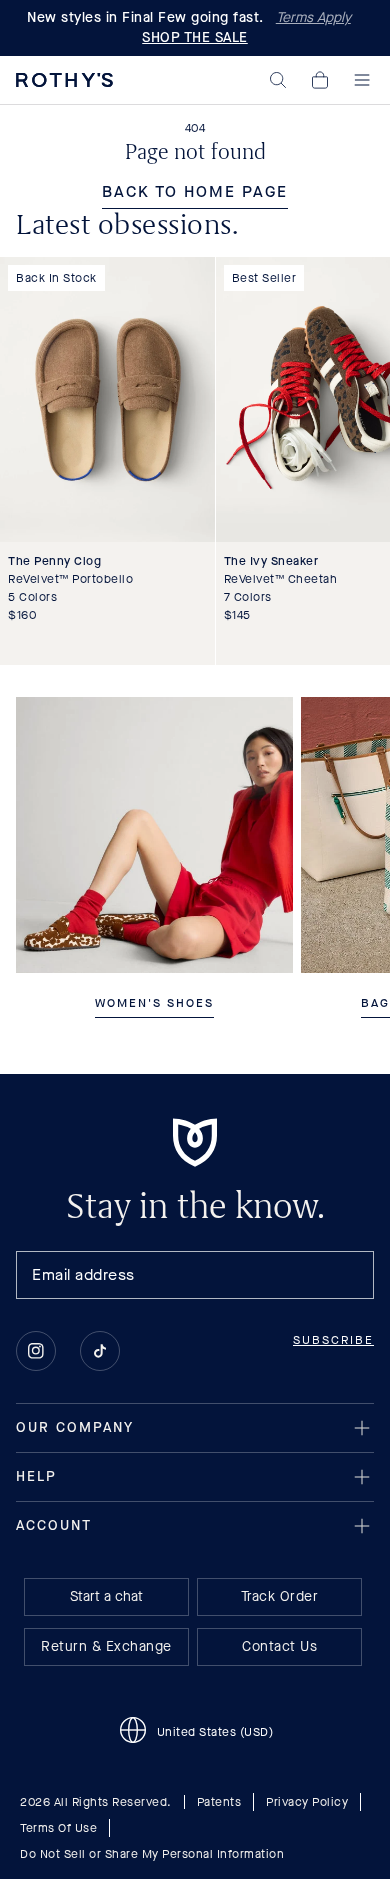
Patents (219, 1802)
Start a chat (106, 1596)
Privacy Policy (307, 1802)
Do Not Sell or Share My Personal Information (152, 1854)
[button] (278, 80)
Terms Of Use (58, 1828)
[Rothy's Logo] (64, 80)
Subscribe (333, 1340)
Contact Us (279, 1646)
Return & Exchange (106, 1646)
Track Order (280, 1596)
